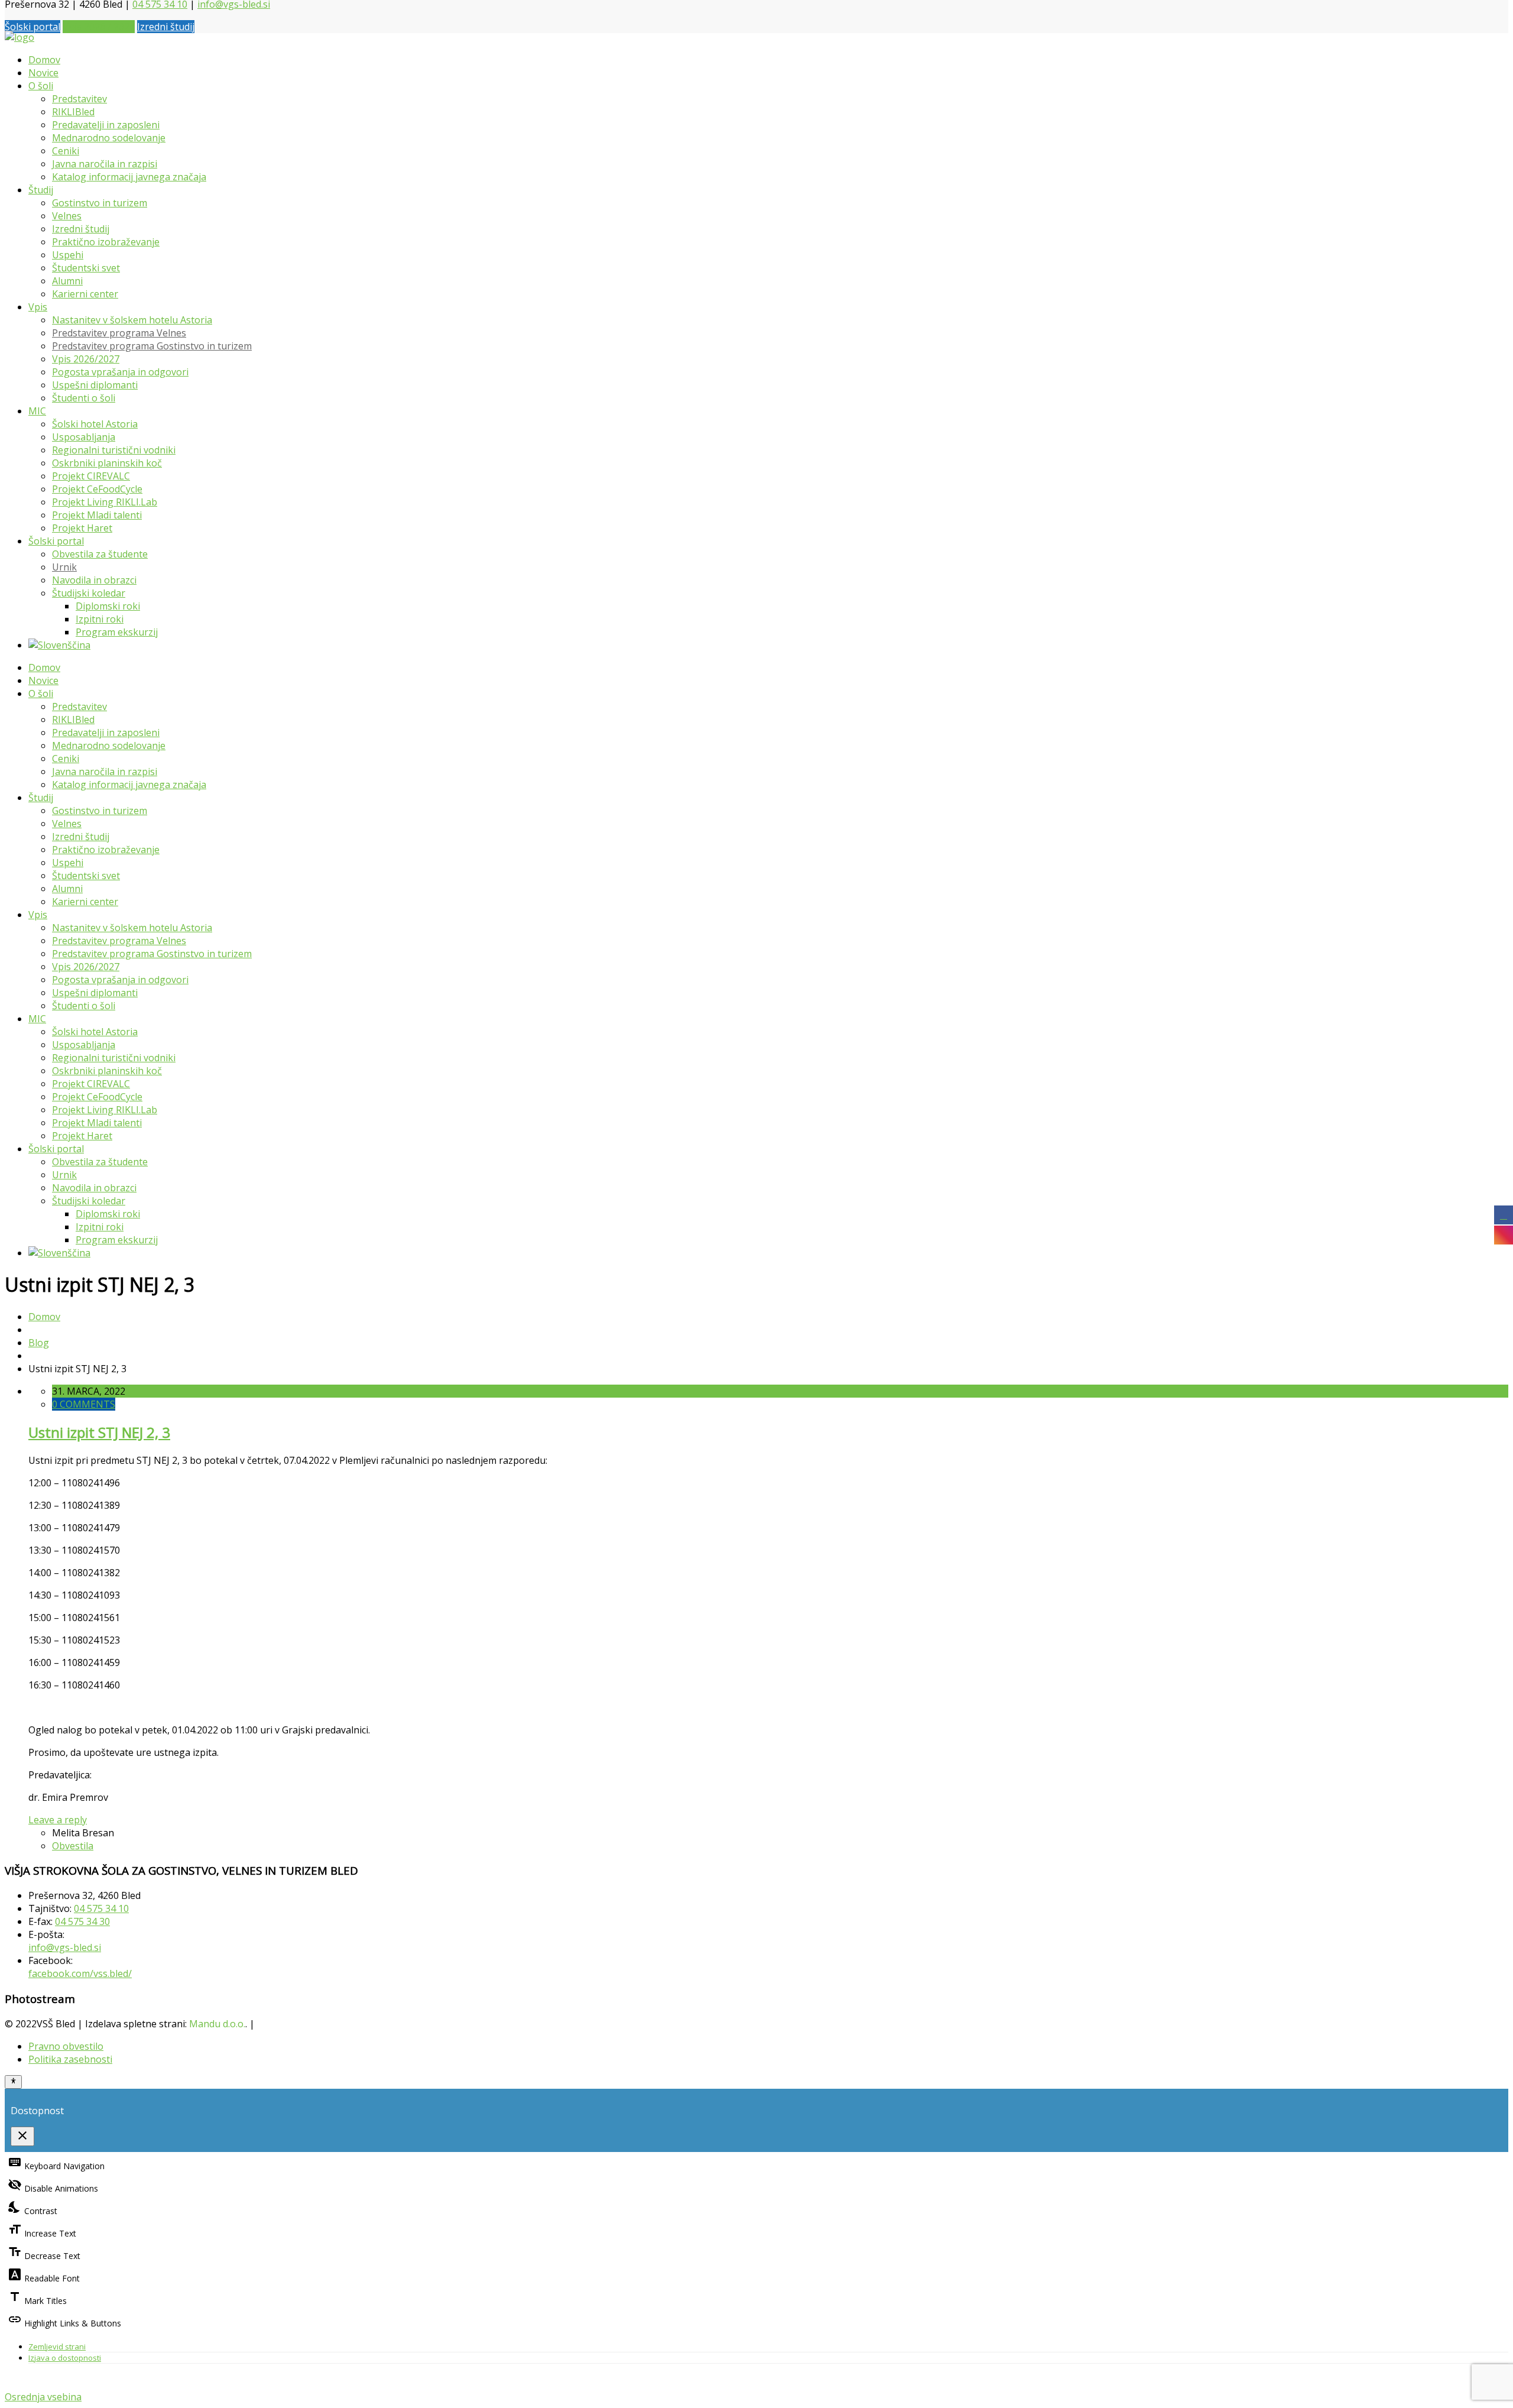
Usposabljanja (84, 437)
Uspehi (68, 255)
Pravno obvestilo (66, 2046)
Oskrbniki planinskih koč (107, 463)
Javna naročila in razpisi (105, 164)
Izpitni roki (100, 619)
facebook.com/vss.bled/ (80, 1973)
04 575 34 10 (101, 1908)
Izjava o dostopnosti (65, 2358)
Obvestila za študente (100, 554)
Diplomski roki (108, 606)
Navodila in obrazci (94, 580)
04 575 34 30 (82, 1921)
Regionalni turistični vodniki (114, 450)
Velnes (67, 216)
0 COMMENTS (84, 1404)
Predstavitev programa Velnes (119, 333)
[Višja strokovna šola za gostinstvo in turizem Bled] (20, 37)
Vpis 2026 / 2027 (99, 27)
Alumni (67, 281)
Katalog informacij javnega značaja (129, 177)
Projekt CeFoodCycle (97, 489)
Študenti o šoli (84, 398)
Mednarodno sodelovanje (109, 138)
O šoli (41, 86)
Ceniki (66, 151)
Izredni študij (166, 27)
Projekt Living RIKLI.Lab (105, 502)
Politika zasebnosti (70, 2059)
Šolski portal (33, 27)
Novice (43, 73)
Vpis (38, 307)
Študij (41, 190)
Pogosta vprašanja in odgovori (120, 372)
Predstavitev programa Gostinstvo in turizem (152, 346)
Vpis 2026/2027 (86, 359)
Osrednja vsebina (43, 2397)
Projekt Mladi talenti (97, 515)
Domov (44, 60)
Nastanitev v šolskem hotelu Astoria (132, 320)
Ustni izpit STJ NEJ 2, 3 (99, 1432)
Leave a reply (58, 1820)
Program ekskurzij (117, 632)
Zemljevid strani (57, 2347)
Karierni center (85, 294)
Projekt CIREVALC (91, 476)
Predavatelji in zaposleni (106, 125)
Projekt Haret (82, 528)
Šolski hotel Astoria (95, 424)
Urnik (64, 567)
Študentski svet (86, 268)
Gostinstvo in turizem (100, 203)
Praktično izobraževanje (106, 242)
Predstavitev (79, 99)
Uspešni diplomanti (95, 385)
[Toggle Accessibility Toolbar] (13, 2082)
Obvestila (73, 1846)
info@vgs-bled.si (65, 1947)
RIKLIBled (73, 112)
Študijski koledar (89, 593)
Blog (39, 1343)
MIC (37, 411)
